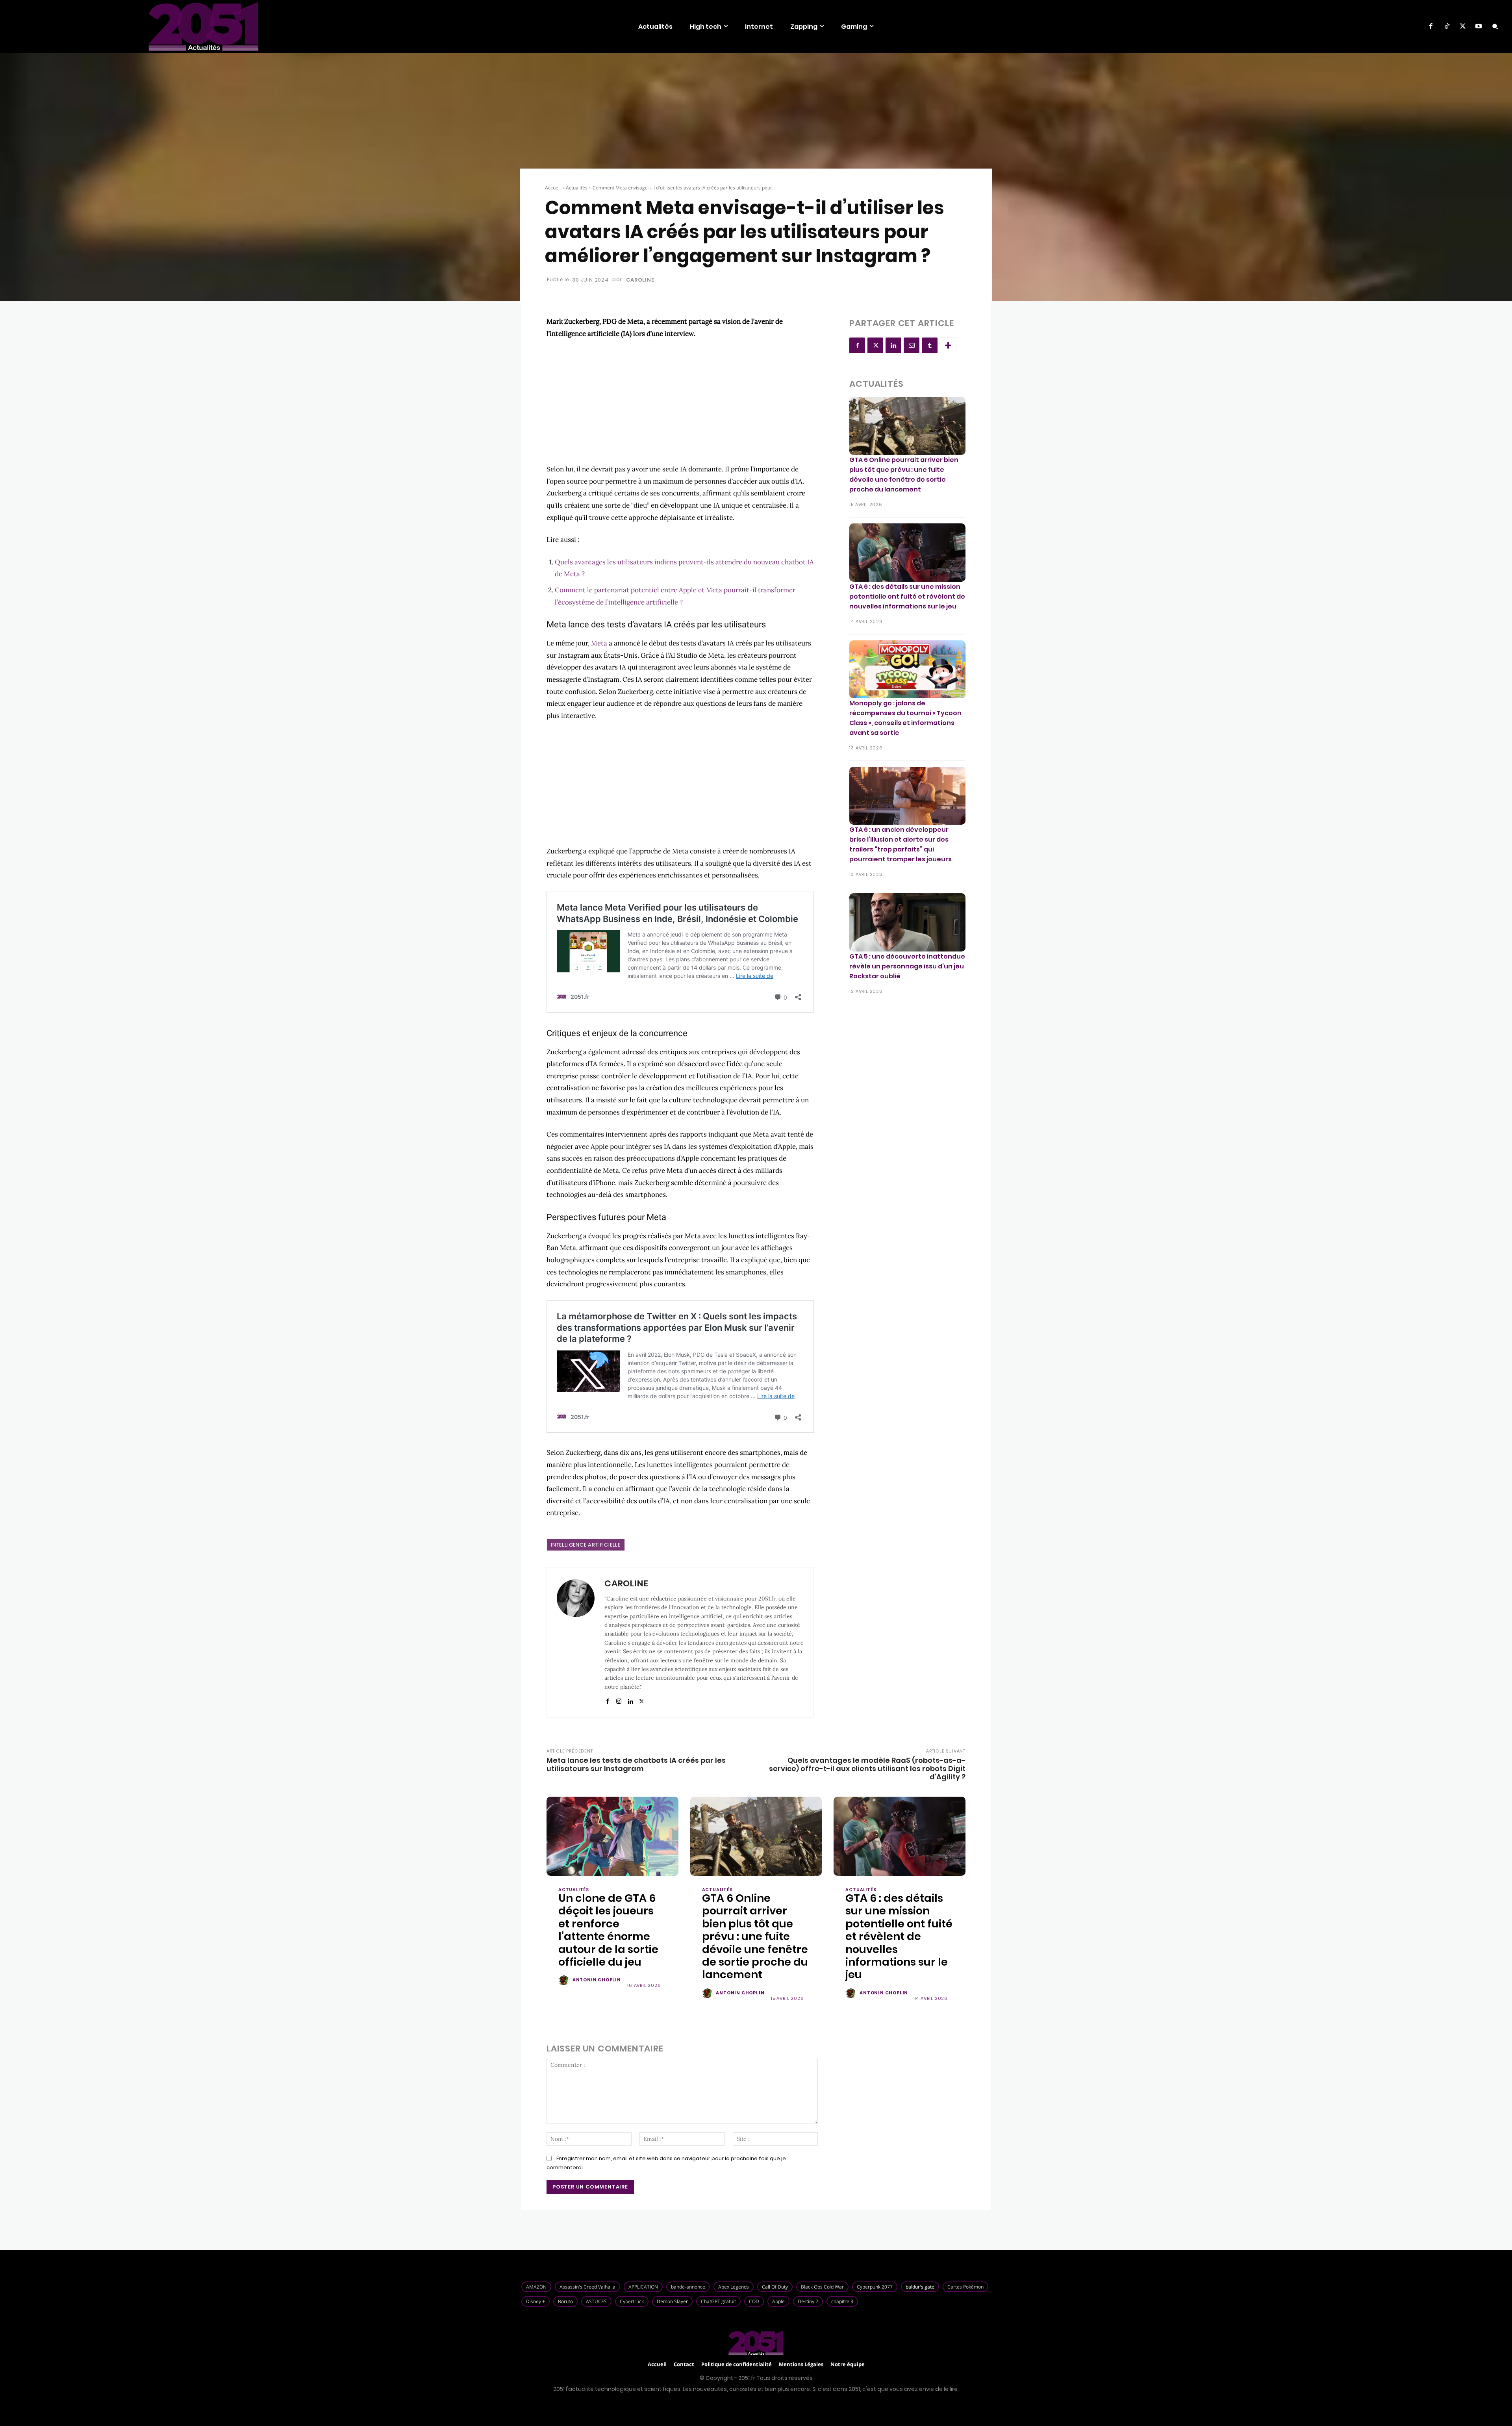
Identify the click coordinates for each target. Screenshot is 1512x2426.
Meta (599, 643)
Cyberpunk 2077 (875, 2287)
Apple (778, 2301)
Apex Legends (734, 2287)
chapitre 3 (842, 2301)
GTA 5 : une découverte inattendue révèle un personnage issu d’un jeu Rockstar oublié (907, 966)
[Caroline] (576, 1642)
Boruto (565, 2301)
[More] (948, 345)
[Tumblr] (930, 345)
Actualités (577, 188)
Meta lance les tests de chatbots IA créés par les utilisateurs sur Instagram (636, 1764)
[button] (1495, 26)
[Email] (912, 345)
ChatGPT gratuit (718, 2301)
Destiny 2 (808, 2301)
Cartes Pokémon (965, 2287)
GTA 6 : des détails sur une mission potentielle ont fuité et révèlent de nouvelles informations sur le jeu (907, 596)
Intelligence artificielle (586, 1545)
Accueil (553, 188)
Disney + (535, 2301)
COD (754, 2301)
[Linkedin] (630, 1700)
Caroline (640, 280)
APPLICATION (643, 2287)
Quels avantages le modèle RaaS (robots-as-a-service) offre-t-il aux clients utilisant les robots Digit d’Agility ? (867, 1768)
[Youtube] (1479, 26)
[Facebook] (1431, 26)
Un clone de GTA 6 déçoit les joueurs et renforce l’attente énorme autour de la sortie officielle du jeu (608, 1930)
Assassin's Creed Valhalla (587, 2287)
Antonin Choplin (597, 1980)
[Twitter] (1463, 26)
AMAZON (536, 2287)
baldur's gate (920, 2287)
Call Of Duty (775, 2287)
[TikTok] (1447, 26)
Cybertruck (632, 2301)
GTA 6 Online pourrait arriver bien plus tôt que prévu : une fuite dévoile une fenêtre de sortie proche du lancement (904, 475)
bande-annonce (688, 2287)
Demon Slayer (672, 2301)
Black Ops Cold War (822, 2287)
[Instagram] (619, 1700)
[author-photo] (565, 1981)
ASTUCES (596, 2301)
